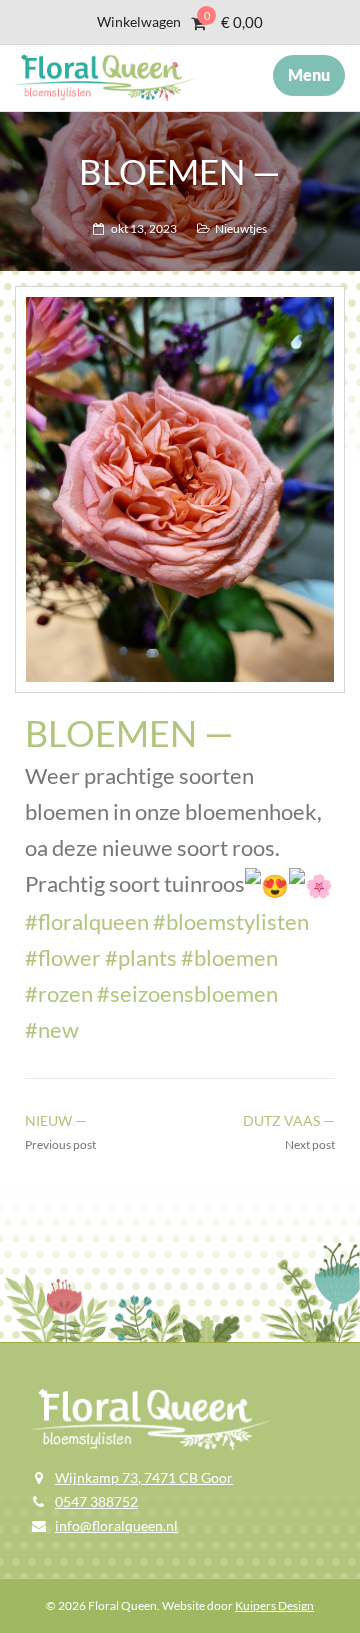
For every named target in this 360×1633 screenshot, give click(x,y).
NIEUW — (56, 1120)
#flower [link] (63, 957)
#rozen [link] (59, 993)
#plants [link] (141, 957)
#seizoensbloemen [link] (187, 993)
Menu (309, 74)
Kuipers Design (274, 1605)
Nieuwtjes (241, 228)
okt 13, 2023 (144, 228)
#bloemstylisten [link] (231, 921)
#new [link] (52, 1029)
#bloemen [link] (229, 957)
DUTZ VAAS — (289, 1120)
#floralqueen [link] (87, 921)
